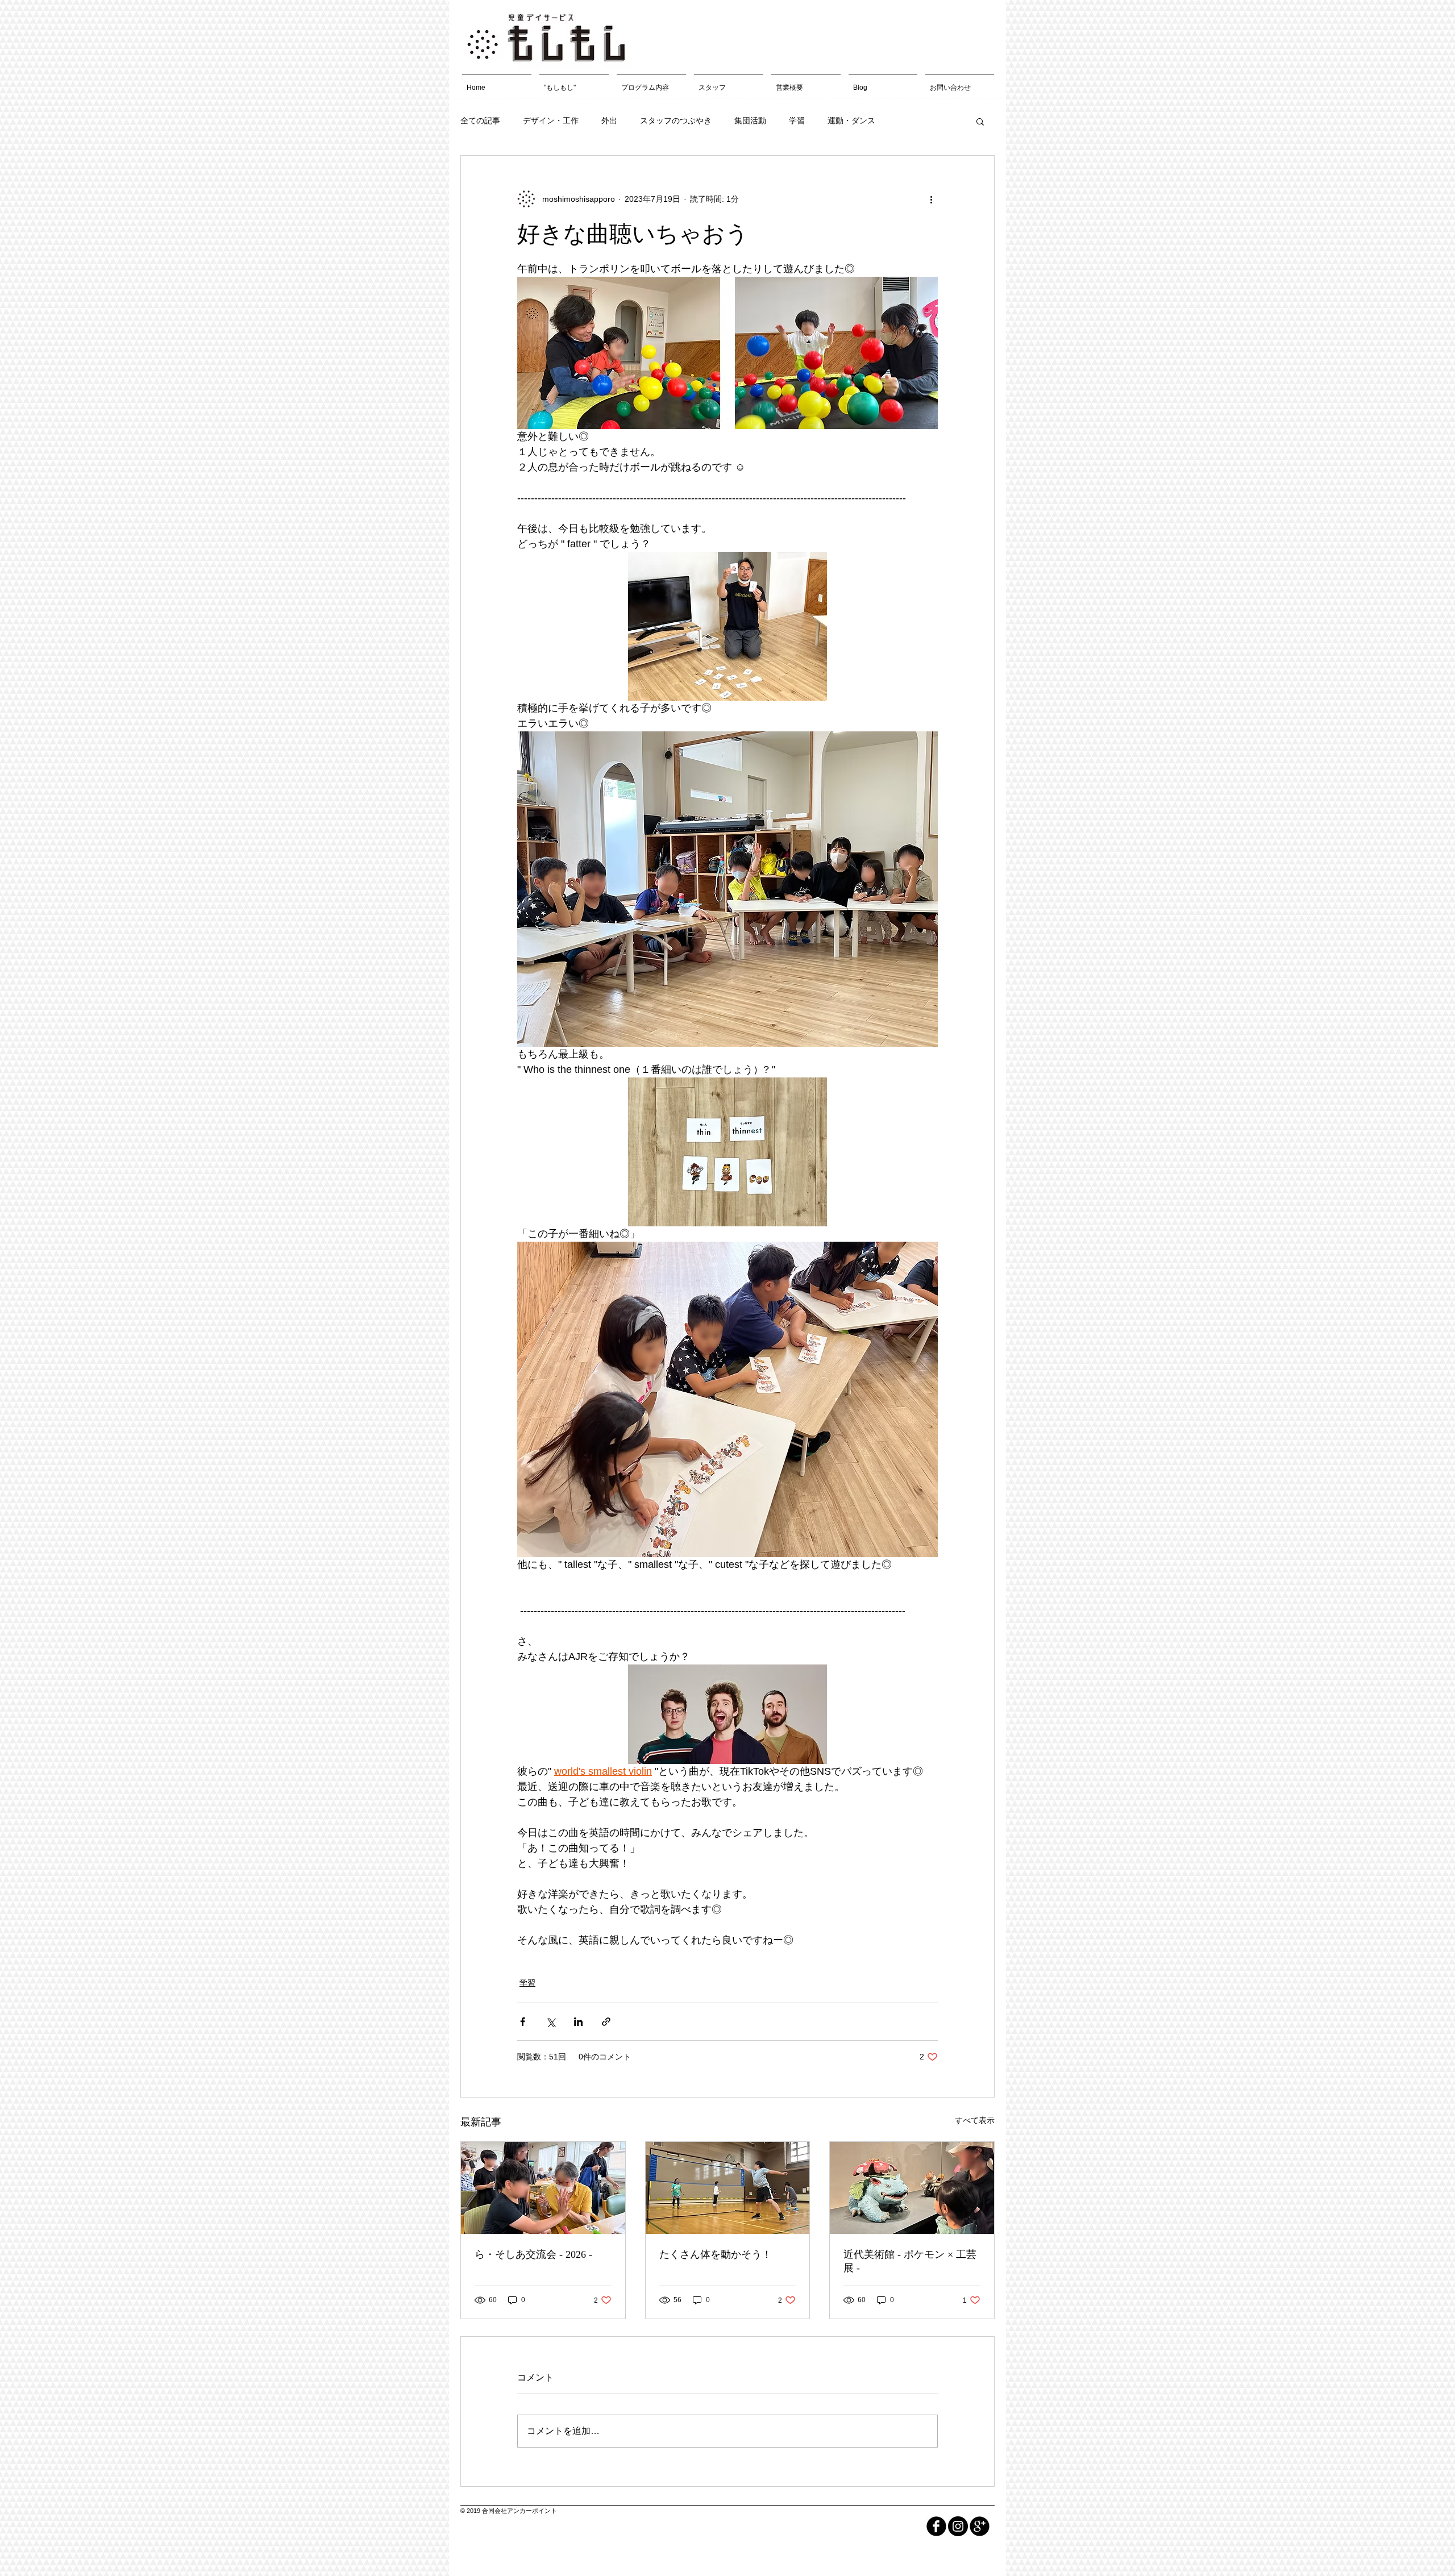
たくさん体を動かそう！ (716, 2254)
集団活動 (750, 120)
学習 (797, 120)
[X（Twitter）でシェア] (550, 2022)
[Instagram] (958, 2526)
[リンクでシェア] (606, 2022)
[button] (980, 121)
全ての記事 (480, 120)
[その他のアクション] (931, 199)
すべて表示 (975, 2120)
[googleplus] (980, 2526)
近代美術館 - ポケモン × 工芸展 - (910, 2261)
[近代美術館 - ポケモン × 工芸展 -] (912, 2188)
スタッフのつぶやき (676, 120)
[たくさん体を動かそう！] (728, 2188)
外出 (609, 120)
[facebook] (936, 2526)
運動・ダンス (851, 120)
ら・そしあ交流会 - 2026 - (533, 2254)
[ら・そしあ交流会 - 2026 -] (543, 2188)
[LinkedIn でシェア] (578, 2022)
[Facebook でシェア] (523, 2022)
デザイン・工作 (551, 120)
